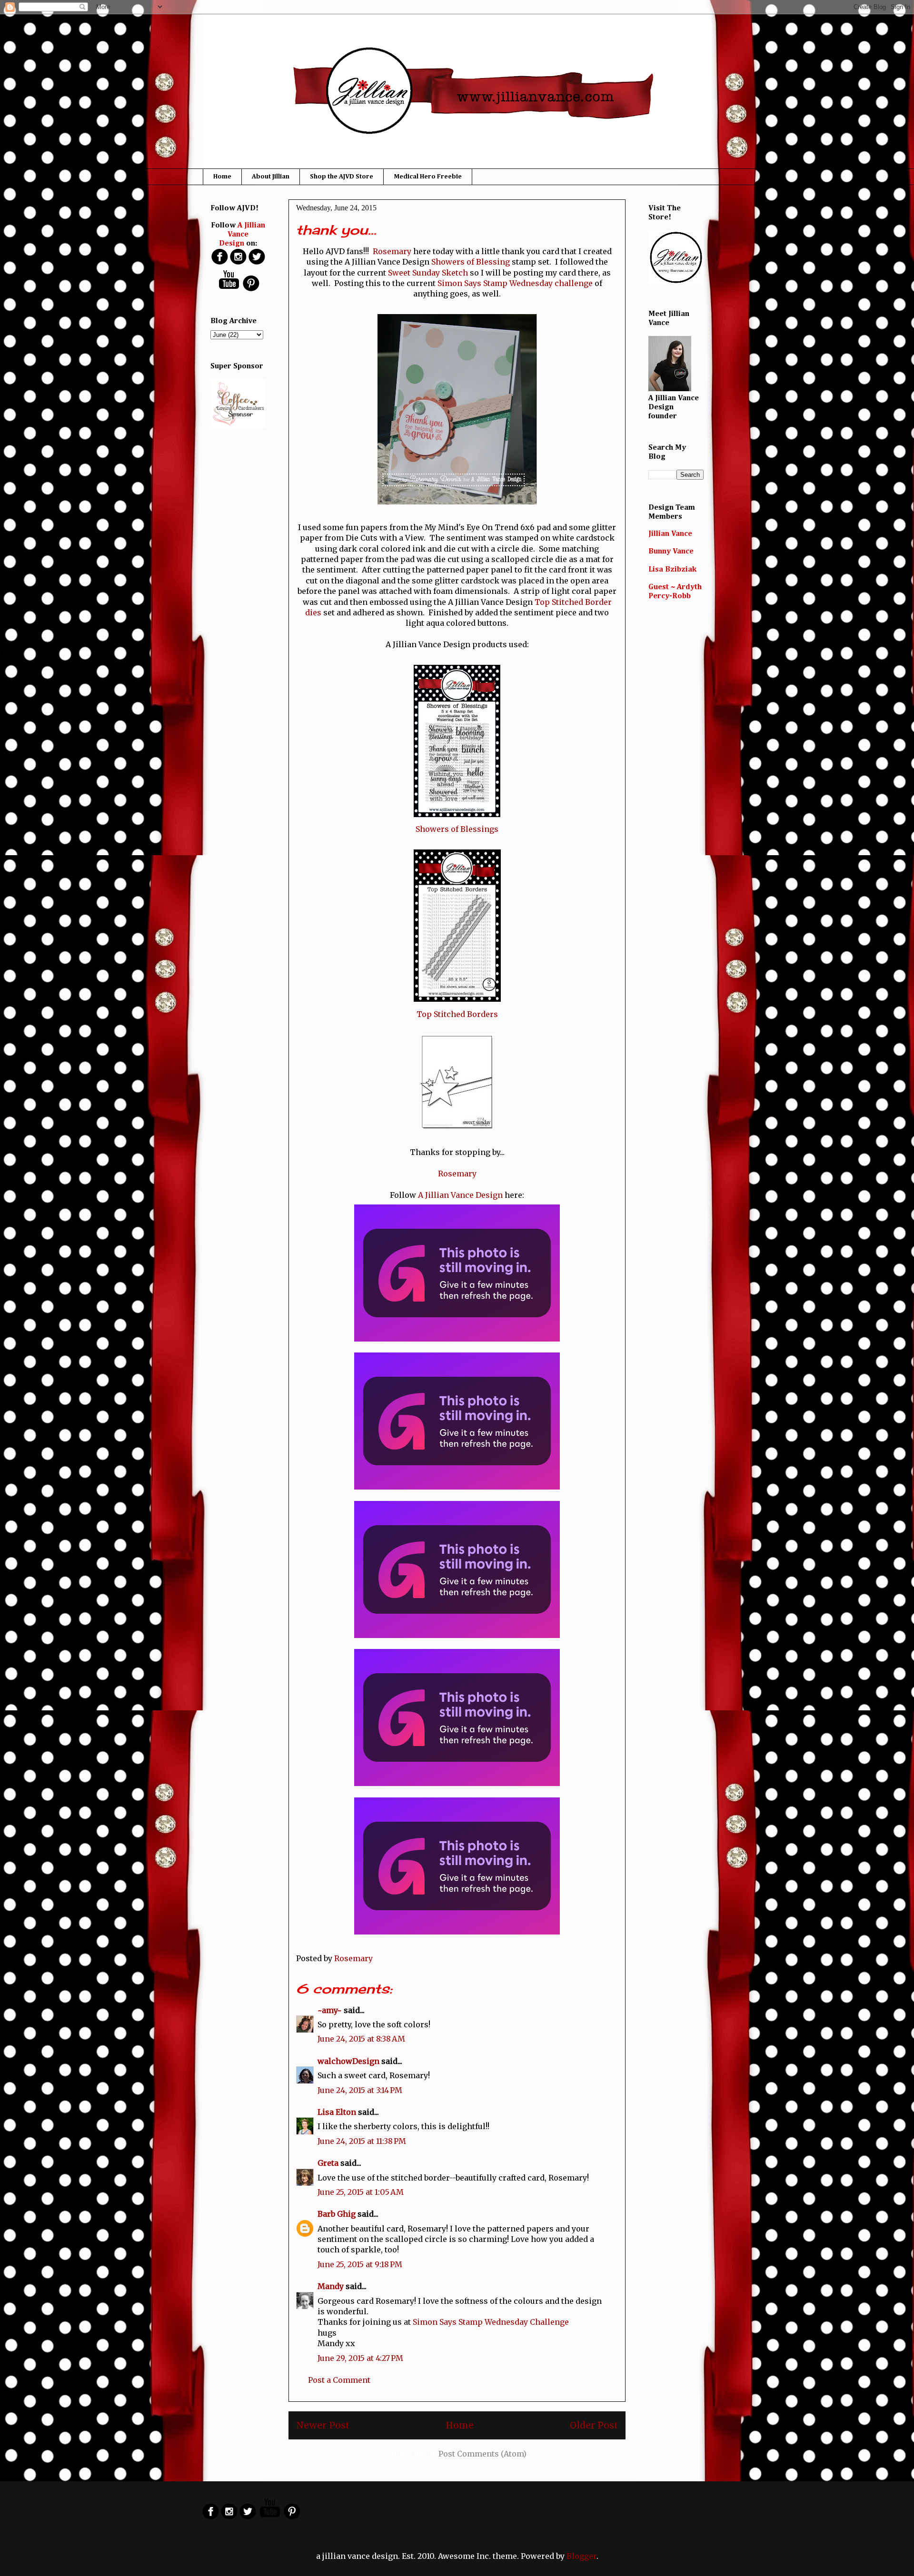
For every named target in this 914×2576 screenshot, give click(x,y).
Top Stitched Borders (457, 1014)
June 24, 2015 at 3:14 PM (360, 2090)
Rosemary (392, 251)
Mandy (331, 2286)
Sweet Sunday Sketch (428, 273)
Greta (328, 2163)
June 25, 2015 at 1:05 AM (361, 2192)
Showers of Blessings (457, 829)
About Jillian (271, 177)
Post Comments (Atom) (482, 2454)
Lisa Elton (337, 2112)
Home (222, 177)
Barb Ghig (337, 2214)
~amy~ (330, 2010)
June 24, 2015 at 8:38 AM (361, 2039)
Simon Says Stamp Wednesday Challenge (491, 2322)
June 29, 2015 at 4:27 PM (360, 2358)
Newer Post (323, 2425)
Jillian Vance (670, 534)
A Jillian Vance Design (460, 1195)
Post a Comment (339, 2380)
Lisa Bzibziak (672, 570)
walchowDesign (348, 2061)
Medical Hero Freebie (428, 177)
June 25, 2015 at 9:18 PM (360, 2264)
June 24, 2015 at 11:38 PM (362, 2141)
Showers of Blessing (471, 262)
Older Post (594, 2425)
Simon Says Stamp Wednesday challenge (514, 283)
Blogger (581, 2556)
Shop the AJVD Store (342, 177)
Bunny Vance (671, 552)
